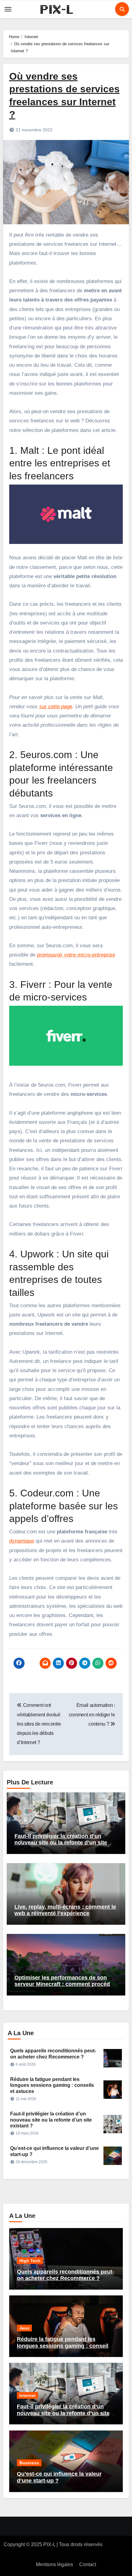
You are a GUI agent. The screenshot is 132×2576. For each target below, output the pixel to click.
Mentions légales (54, 2564)
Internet (27, 2395)
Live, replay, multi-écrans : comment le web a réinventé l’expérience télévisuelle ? (65, 1913)
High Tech (30, 2261)
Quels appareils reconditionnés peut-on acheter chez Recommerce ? (66, 2275)
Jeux (24, 2328)
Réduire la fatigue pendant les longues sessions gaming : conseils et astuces (52, 2085)
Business (29, 2463)
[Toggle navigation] (8, 9)
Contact (88, 2564)
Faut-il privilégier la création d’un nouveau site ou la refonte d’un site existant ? (61, 1843)
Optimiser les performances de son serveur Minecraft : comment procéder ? (65, 1984)
